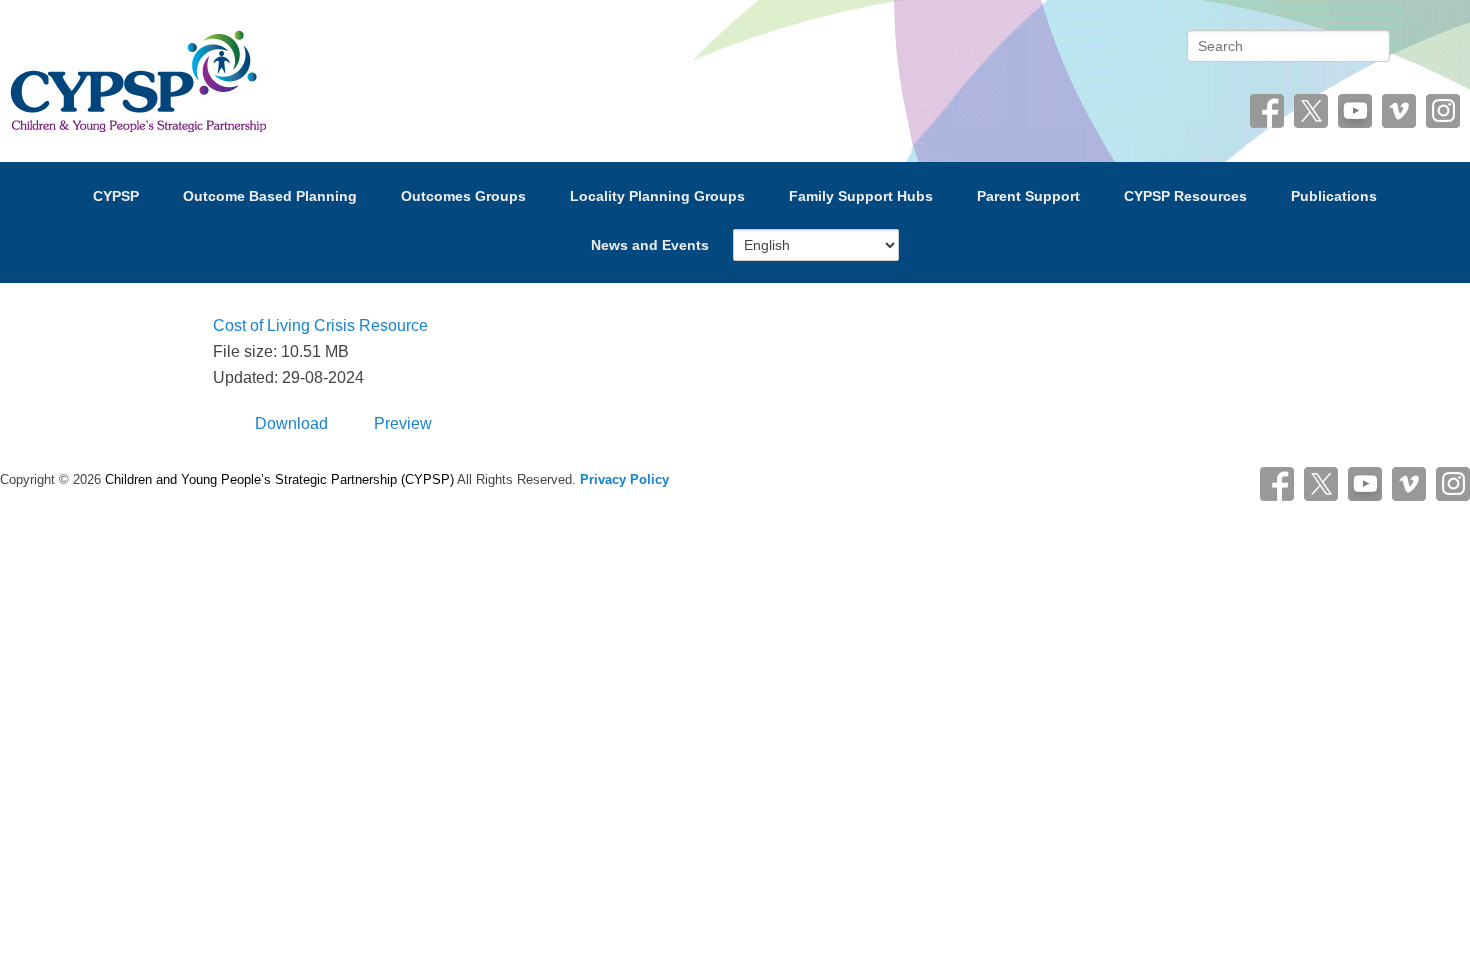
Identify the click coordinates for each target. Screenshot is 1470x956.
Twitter (1311, 111)
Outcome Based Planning (270, 196)
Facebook (1267, 111)
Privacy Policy (624, 479)
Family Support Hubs (861, 196)
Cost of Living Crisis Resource (320, 325)
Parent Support (1028, 196)
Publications (1334, 196)
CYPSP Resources (1185, 196)
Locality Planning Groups (657, 196)
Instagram (1443, 111)
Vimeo (1399, 111)
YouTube (1355, 111)
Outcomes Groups (463, 196)
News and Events (650, 245)
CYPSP (116, 196)
